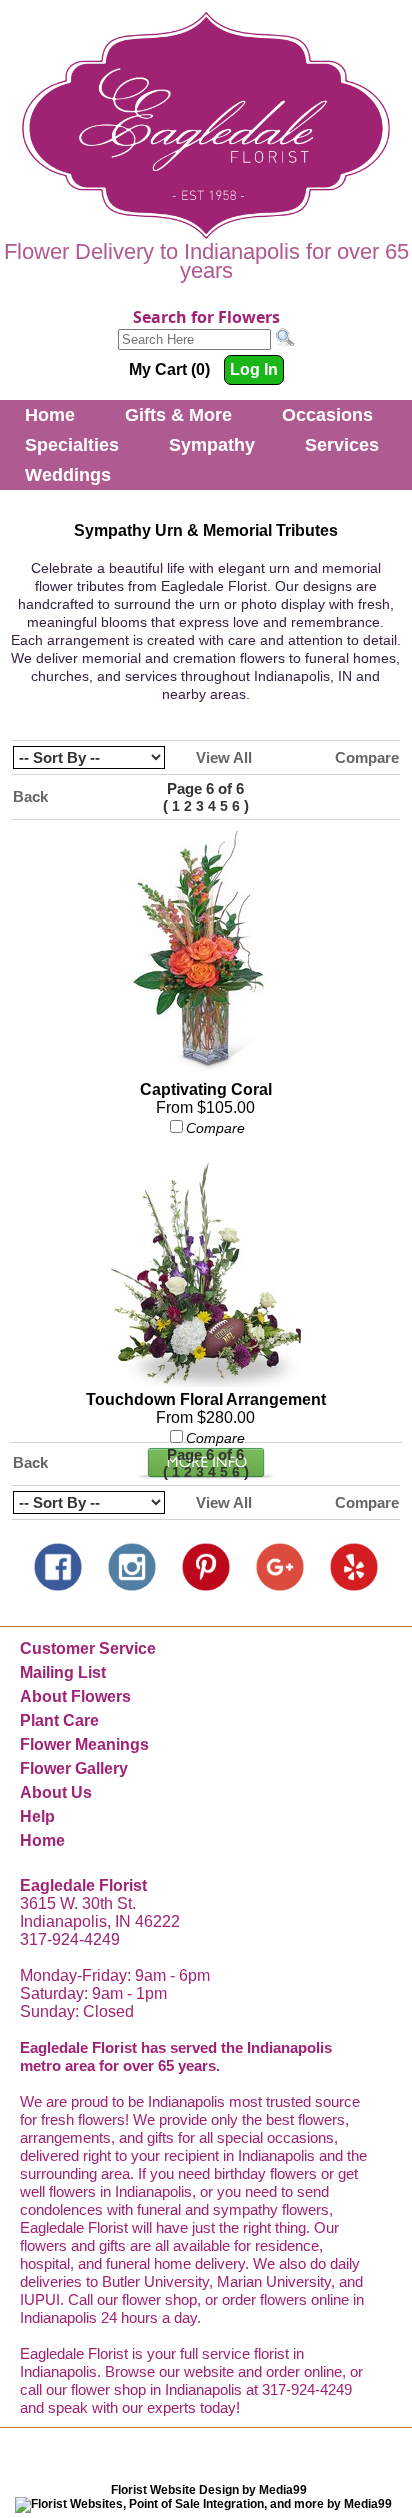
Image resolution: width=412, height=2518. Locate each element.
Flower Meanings (84, 1744)
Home (50, 415)
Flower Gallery (74, 1768)
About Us (56, 1792)
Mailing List (63, 1672)
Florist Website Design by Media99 (209, 2490)
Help (37, 1816)
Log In (254, 369)
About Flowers (75, 1696)
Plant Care (59, 1720)
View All (224, 757)
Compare (367, 757)
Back (30, 796)
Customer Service (88, 1648)
